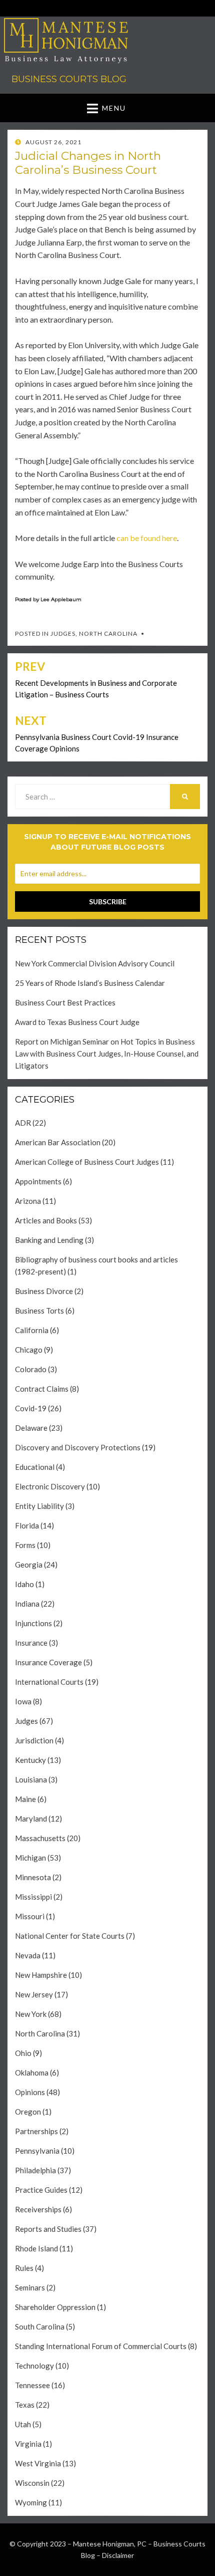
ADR (23, 1123)
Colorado (31, 1369)
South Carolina (40, 2327)
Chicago (29, 1350)
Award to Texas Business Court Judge (77, 1022)
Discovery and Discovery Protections (78, 1447)
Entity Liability (39, 1506)
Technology (34, 2366)
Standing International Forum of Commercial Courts (101, 2346)
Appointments (38, 1181)
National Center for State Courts (70, 1936)
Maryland (31, 1819)
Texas (25, 2405)
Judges (63, 633)
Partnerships (36, 2131)
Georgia (29, 1565)
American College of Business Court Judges (87, 1162)
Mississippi (33, 1897)
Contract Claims (42, 1389)
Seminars (30, 2287)
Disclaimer (118, 2555)
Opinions (30, 2092)
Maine (25, 1799)
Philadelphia (35, 2170)
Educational (35, 1467)
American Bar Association (58, 1142)
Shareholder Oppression (55, 2307)
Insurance (31, 1643)
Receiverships (38, 2209)
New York (31, 2014)
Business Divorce (44, 1291)
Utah (23, 2424)
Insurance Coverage (48, 1662)
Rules (24, 2268)
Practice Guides (41, 2190)
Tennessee (32, 2385)
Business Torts (39, 1311)
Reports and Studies (48, 2229)
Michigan (30, 1858)
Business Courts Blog (69, 79)
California (32, 1330)
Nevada (28, 1955)
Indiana (27, 1604)
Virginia (28, 2444)
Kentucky (30, 1760)
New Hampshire (41, 1975)
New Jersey (34, 1994)
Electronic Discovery (50, 1486)
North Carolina (108, 633)
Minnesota (33, 1877)
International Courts (49, 1682)
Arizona (28, 1201)
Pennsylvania (37, 2151)
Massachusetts (40, 1838)
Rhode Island (36, 2248)
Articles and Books (46, 1220)
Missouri (30, 1916)
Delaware (31, 1428)
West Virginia (38, 2463)
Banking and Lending (49, 1240)
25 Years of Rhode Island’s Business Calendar (90, 983)
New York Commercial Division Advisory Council (95, 963)
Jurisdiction (34, 1740)
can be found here (146, 538)
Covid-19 (31, 1408)
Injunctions (33, 1623)
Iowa (23, 1701)
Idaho (24, 1584)
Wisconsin (32, 2483)
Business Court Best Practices (65, 1002)
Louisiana (31, 1779)
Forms (25, 1545)
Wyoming (31, 2502)
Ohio (23, 2053)
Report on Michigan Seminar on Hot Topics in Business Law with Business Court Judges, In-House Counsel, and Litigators (107, 1054)
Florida (27, 1525)
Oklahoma (32, 2073)
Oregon (28, 2112)
